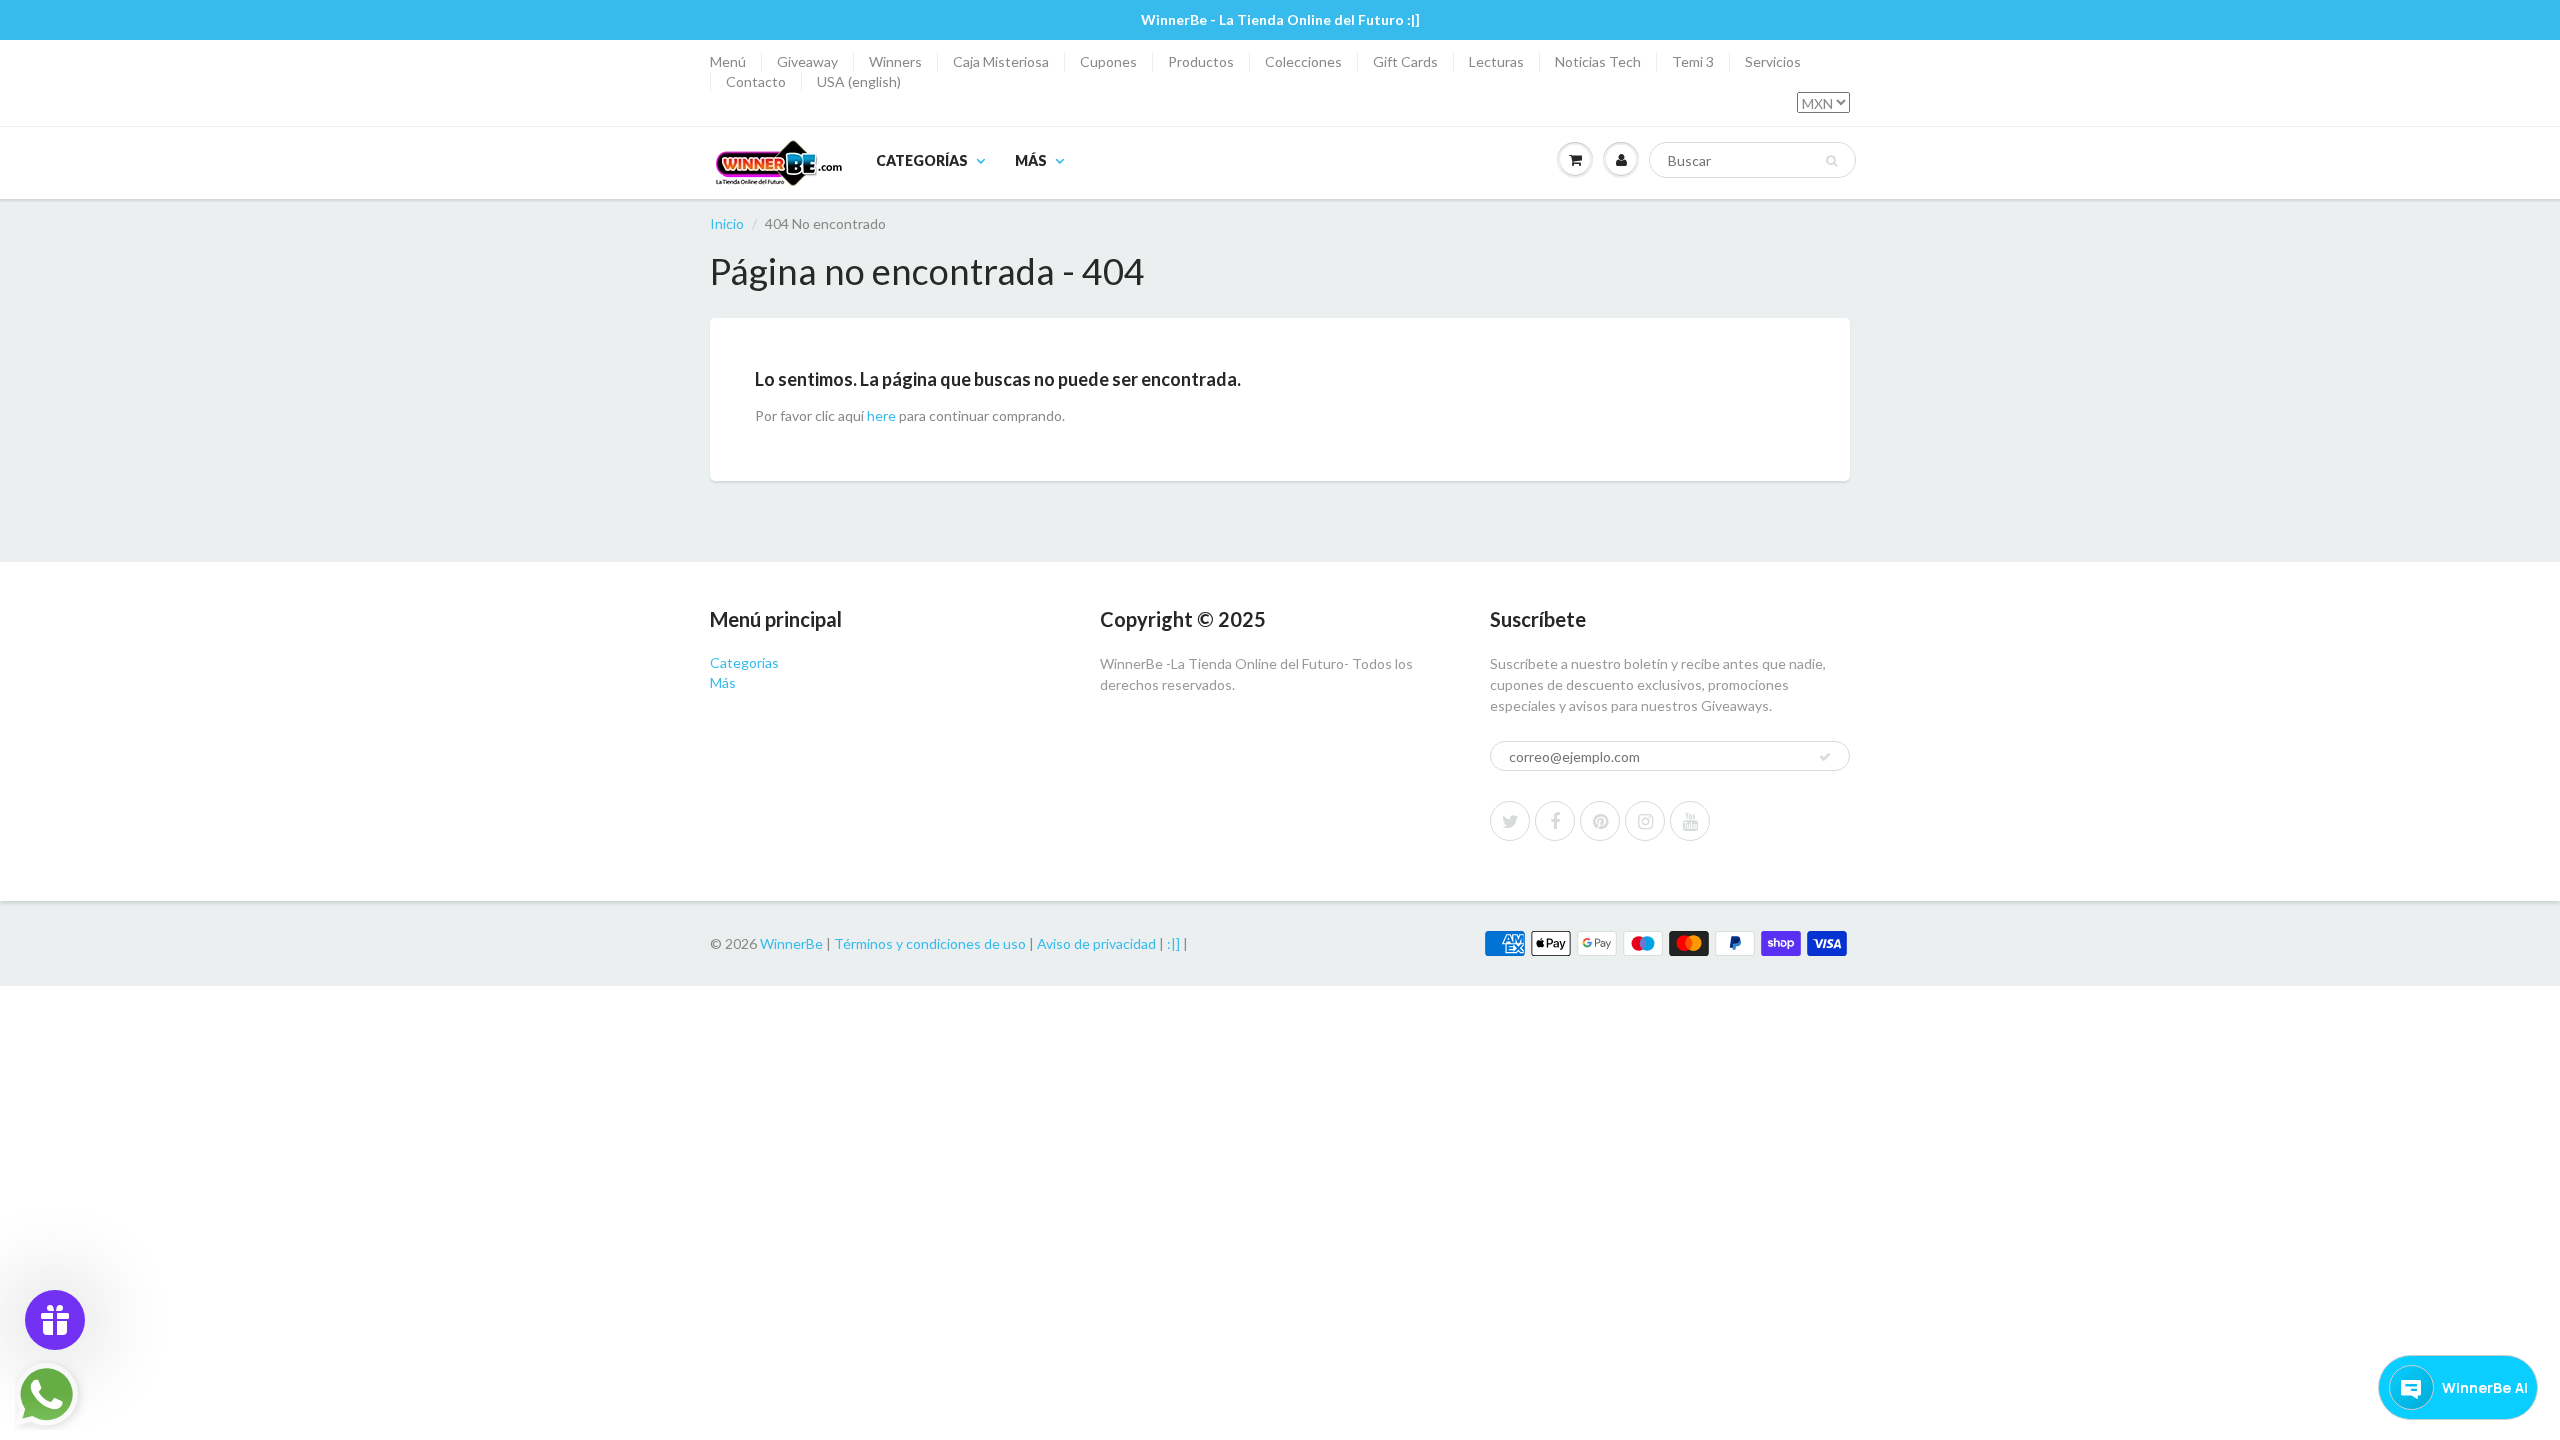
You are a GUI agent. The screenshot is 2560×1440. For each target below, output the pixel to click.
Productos (1201, 61)
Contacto (756, 81)
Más (1031, 160)
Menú (728, 61)
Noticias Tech (1598, 61)
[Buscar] (1831, 161)
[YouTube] (1690, 821)
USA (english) (859, 81)
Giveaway (807, 61)
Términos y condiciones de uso (930, 943)
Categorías (922, 160)
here (881, 415)
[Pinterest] (1600, 821)
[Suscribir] (1825, 757)
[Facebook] (1555, 821)
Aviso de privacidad (1096, 943)
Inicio (727, 223)
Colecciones (1303, 61)
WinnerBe (791, 943)
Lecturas (1496, 61)
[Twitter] (1510, 821)
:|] (1173, 943)
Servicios (1773, 61)
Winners (895, 61)
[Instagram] (1645, 821)
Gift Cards (1405, 61)
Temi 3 (1693, 61)
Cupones (1108, 61)
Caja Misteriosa (1001, 61)
